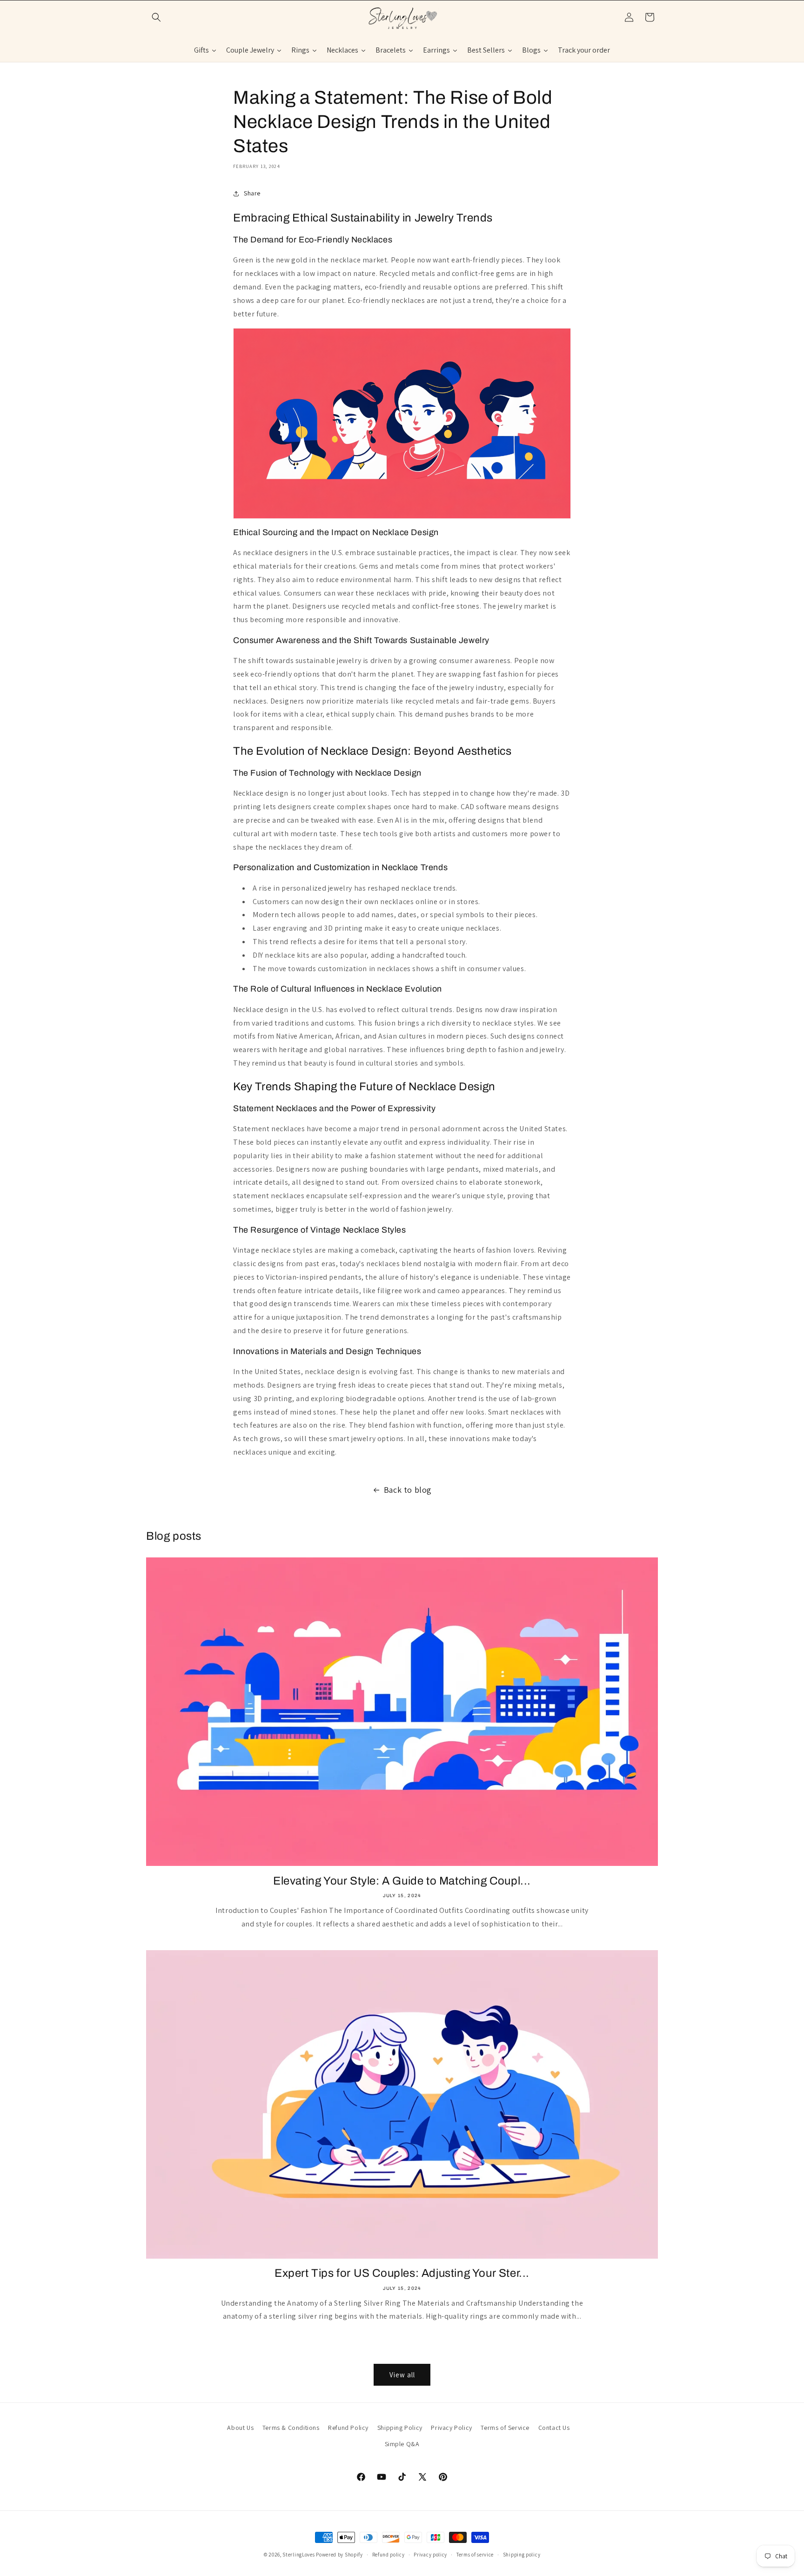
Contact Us (554, 2428)
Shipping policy (522, 2554)
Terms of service (475, 2554)
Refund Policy (348, 2428)
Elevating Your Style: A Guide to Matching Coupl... (402, 1881)
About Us (240, 2428)
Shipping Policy (400, 2428)
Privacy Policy (451, 2428)
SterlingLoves (298, 2555)
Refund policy (389, 2554)
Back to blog (408, 1490)
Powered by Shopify (339, 2555)
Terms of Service (505, 2428)
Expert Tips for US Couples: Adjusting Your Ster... (402, 2273)
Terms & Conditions (291, 2428)
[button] (156, 17)
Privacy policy (430, 2554)
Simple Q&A (402, 2444)
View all (402, 2375)
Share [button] (252, 193)
